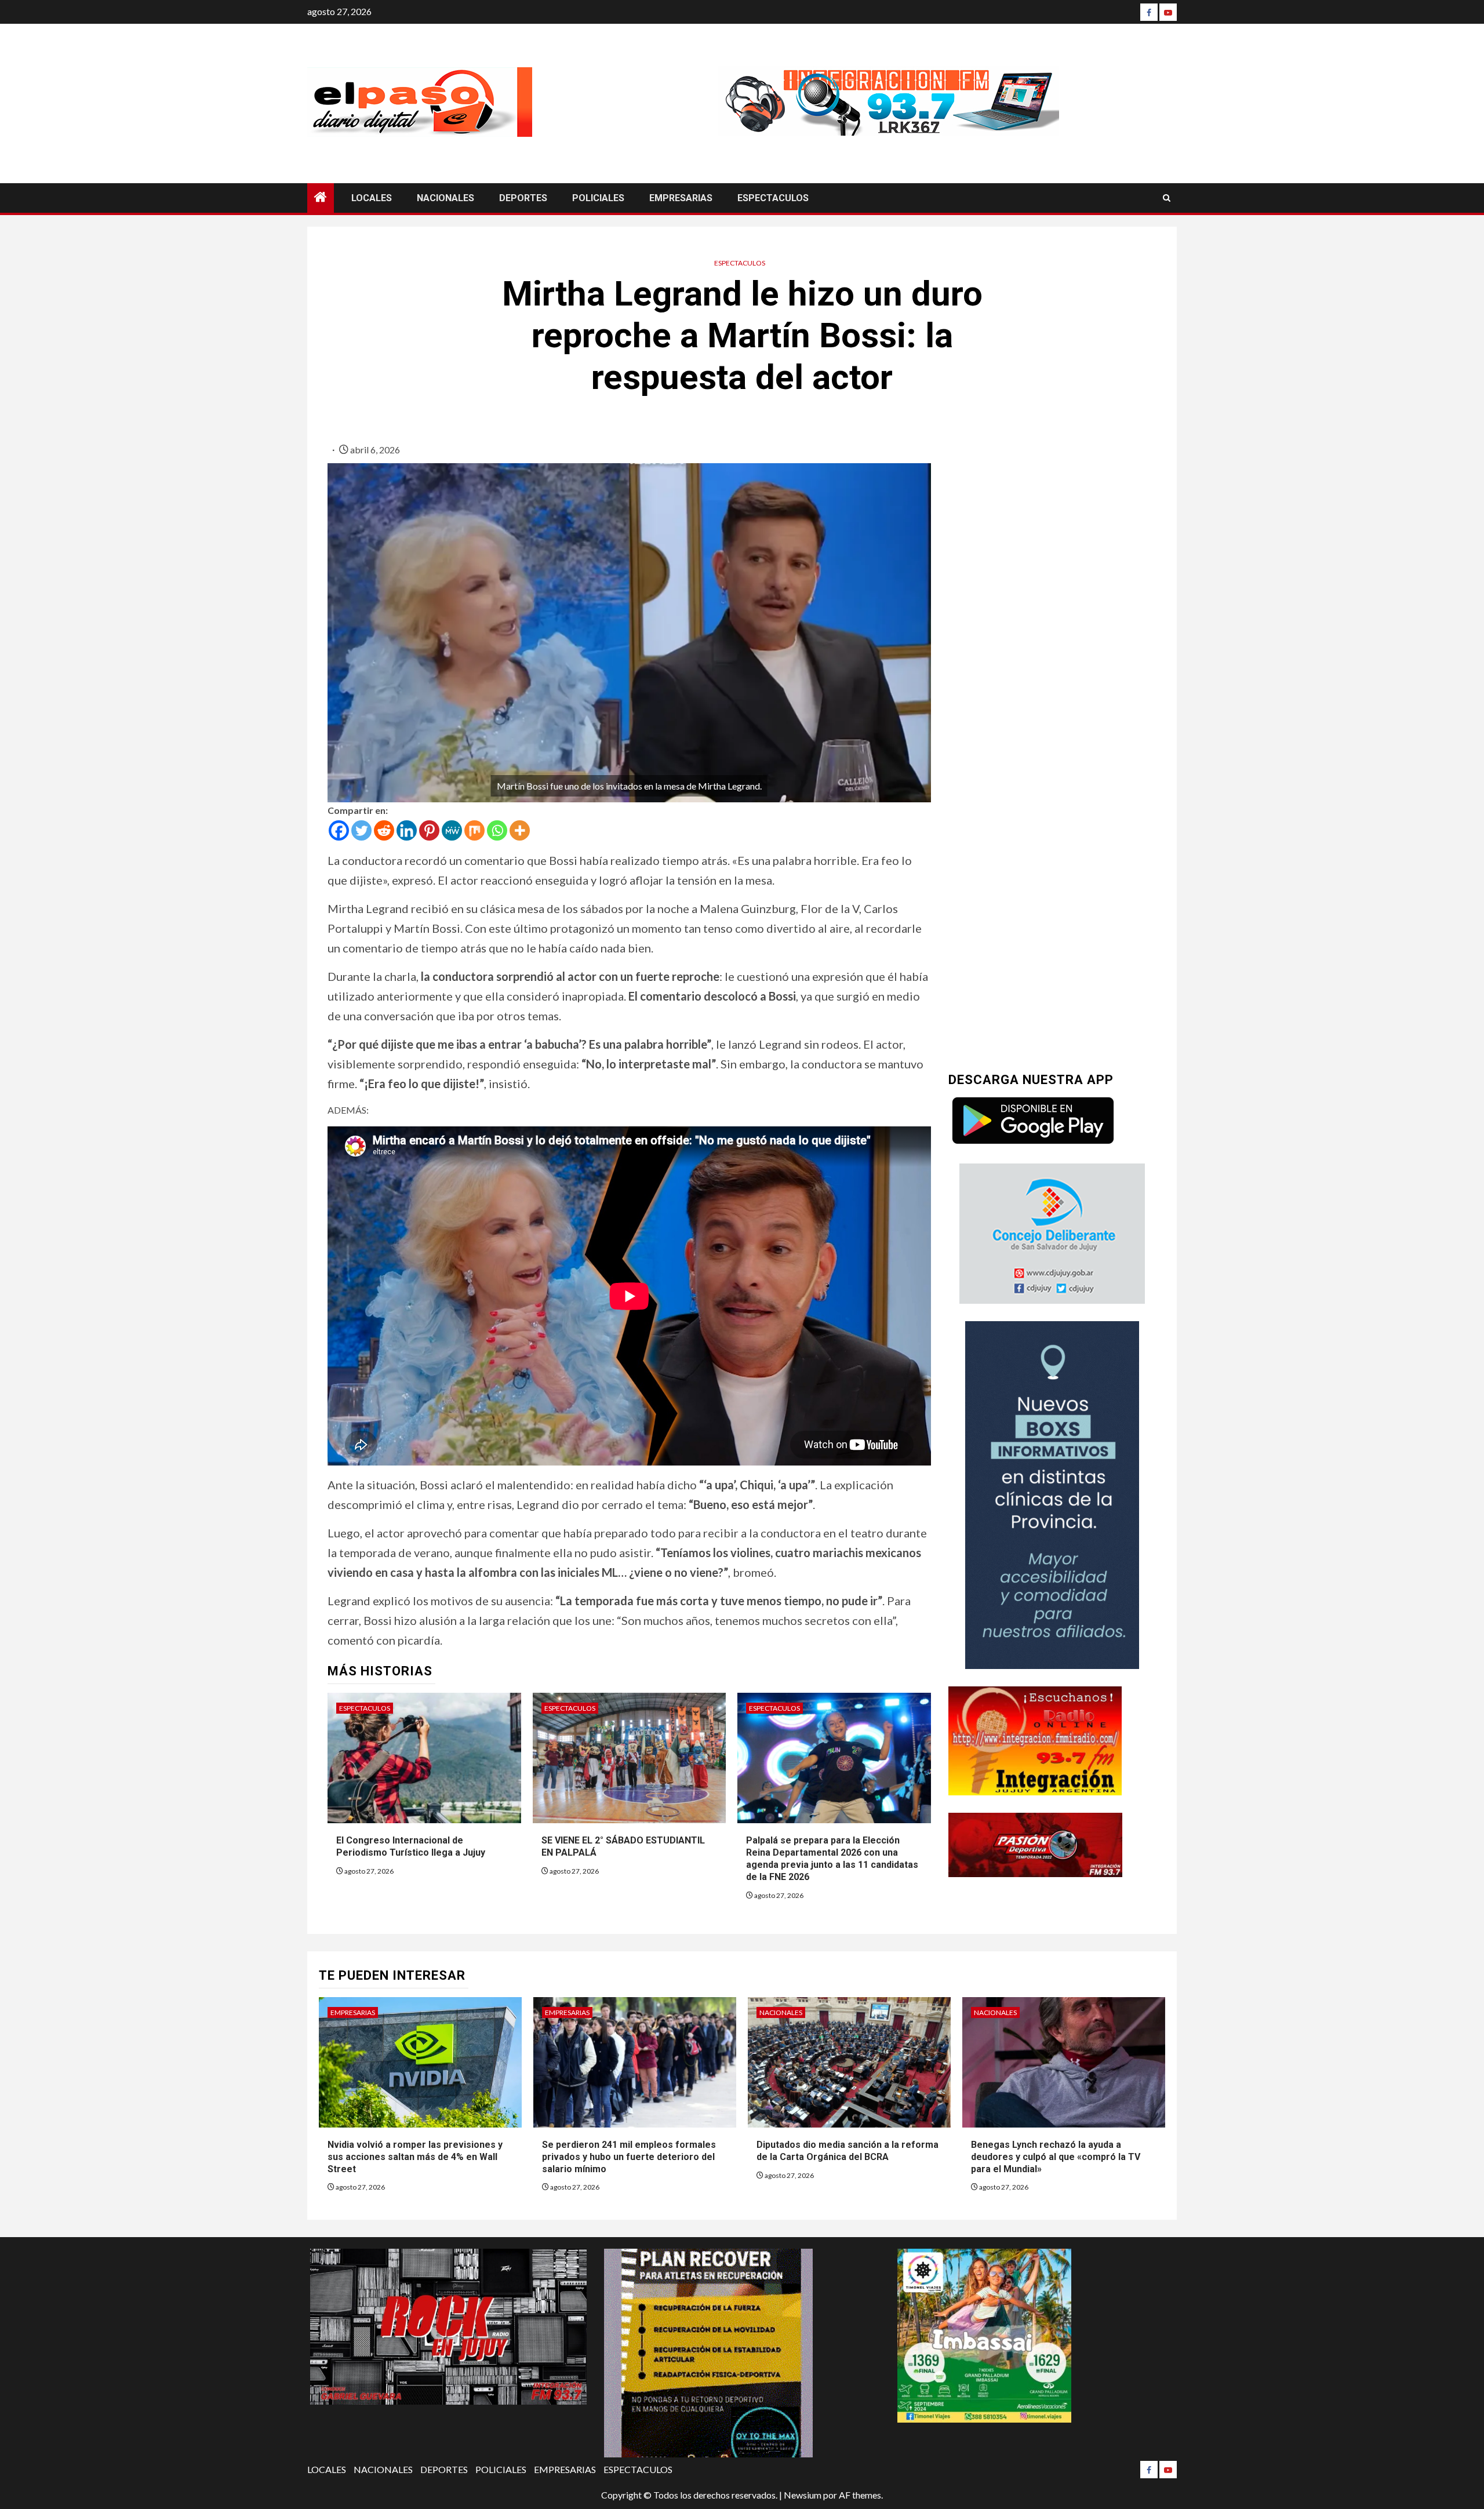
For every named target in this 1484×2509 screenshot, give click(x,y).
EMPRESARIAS (681, 198)
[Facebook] (1149, 12)
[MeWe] (452, 830)
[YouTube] (1168, 12)
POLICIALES (598, 198)
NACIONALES (445, 198)
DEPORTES (523, 198)
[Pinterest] (429, 830)
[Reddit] (384, 830)
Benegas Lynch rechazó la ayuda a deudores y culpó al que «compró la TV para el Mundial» (1056, 2157)
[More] (520, 830)
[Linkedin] (407, 830)
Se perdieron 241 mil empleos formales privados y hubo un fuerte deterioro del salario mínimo (629, 2157)
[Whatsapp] (497, 830)
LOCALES (372, 198)
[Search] (1167, 198)
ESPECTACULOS (773, 198)
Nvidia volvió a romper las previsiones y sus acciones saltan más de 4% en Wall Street (415, 2157)
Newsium (803, 2495)
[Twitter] (361, 830)
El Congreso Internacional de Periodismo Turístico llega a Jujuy (411, 1846)
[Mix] (474, 830)
